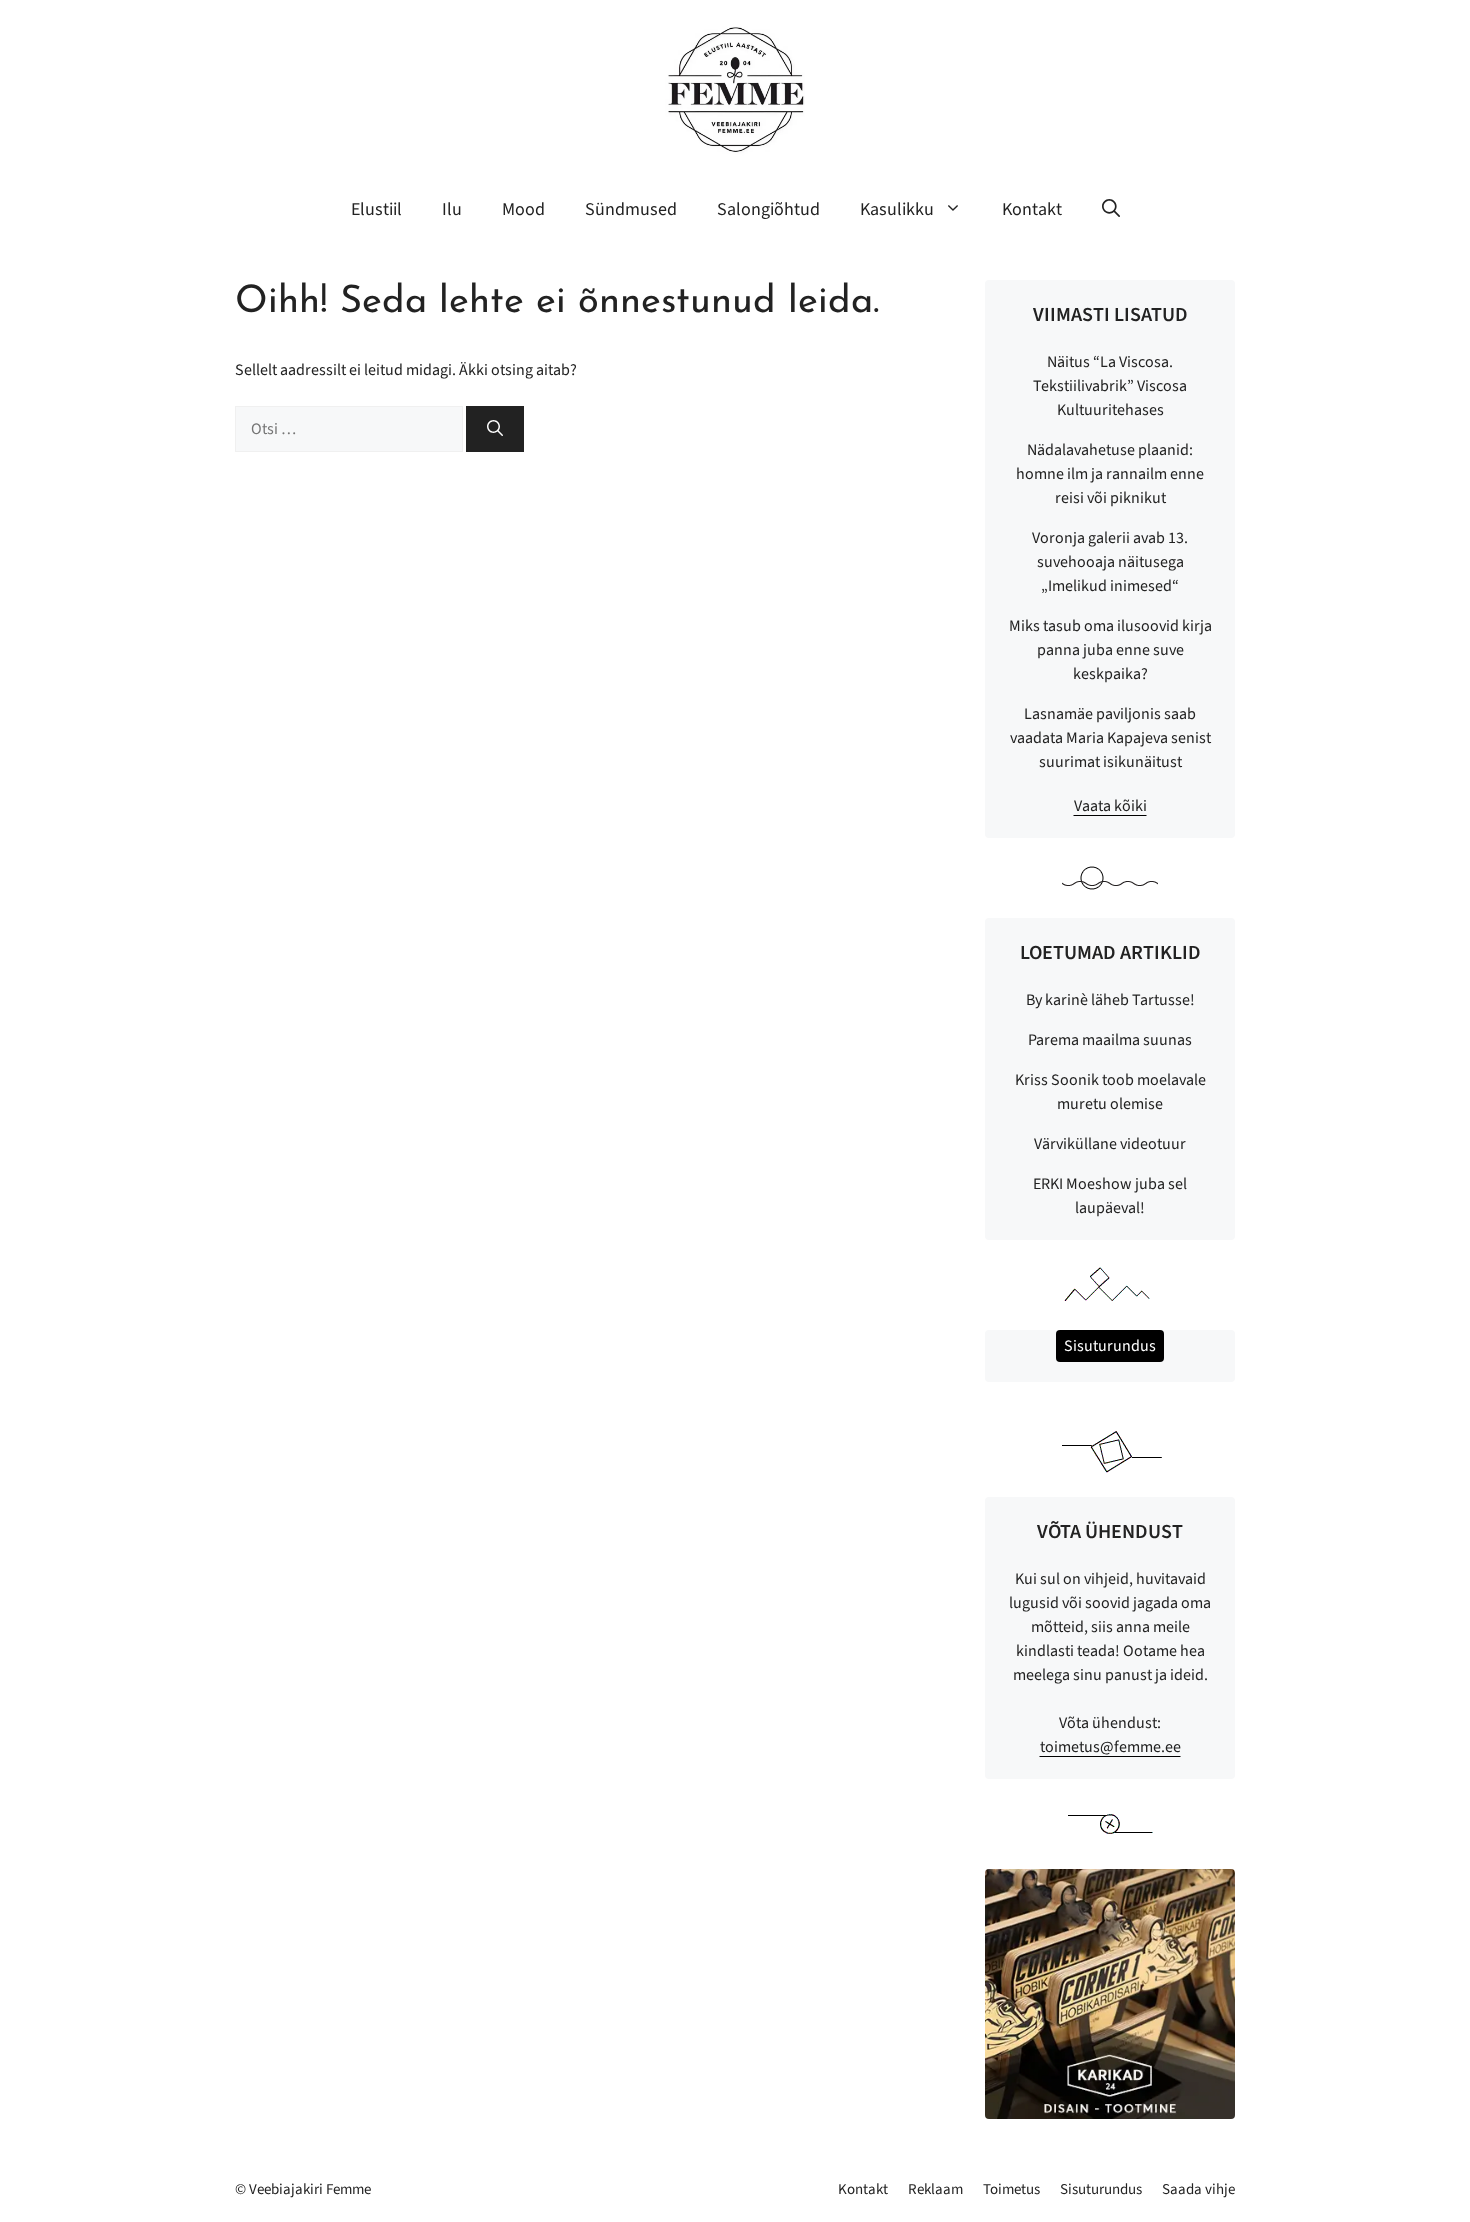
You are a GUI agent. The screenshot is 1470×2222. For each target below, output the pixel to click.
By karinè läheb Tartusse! (1110, 1000)
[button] (1111, 210)
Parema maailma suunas (1110, 1040)
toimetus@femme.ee (1110, 1747)
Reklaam (935, 2189)
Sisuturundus (1101, 2189)
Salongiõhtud (768, 209)
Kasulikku (897, 209)
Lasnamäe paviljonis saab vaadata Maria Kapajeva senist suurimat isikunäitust (1110, 738)
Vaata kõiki (1110, 806)
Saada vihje (1198, 2189)
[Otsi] (495, 429)
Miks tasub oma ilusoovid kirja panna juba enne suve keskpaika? (1110, 650)
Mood (523, 209)
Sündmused (631, 209)
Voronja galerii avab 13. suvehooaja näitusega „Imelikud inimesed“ (1110, 562)
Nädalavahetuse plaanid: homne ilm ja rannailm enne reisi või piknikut (1110, 474)
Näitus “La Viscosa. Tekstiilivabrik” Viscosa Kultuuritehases (1110, 386)
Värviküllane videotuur (1110, 1144)
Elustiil (376, 209)
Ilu (452, 209)
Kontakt (1032, 209)
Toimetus (1011, 2189)
